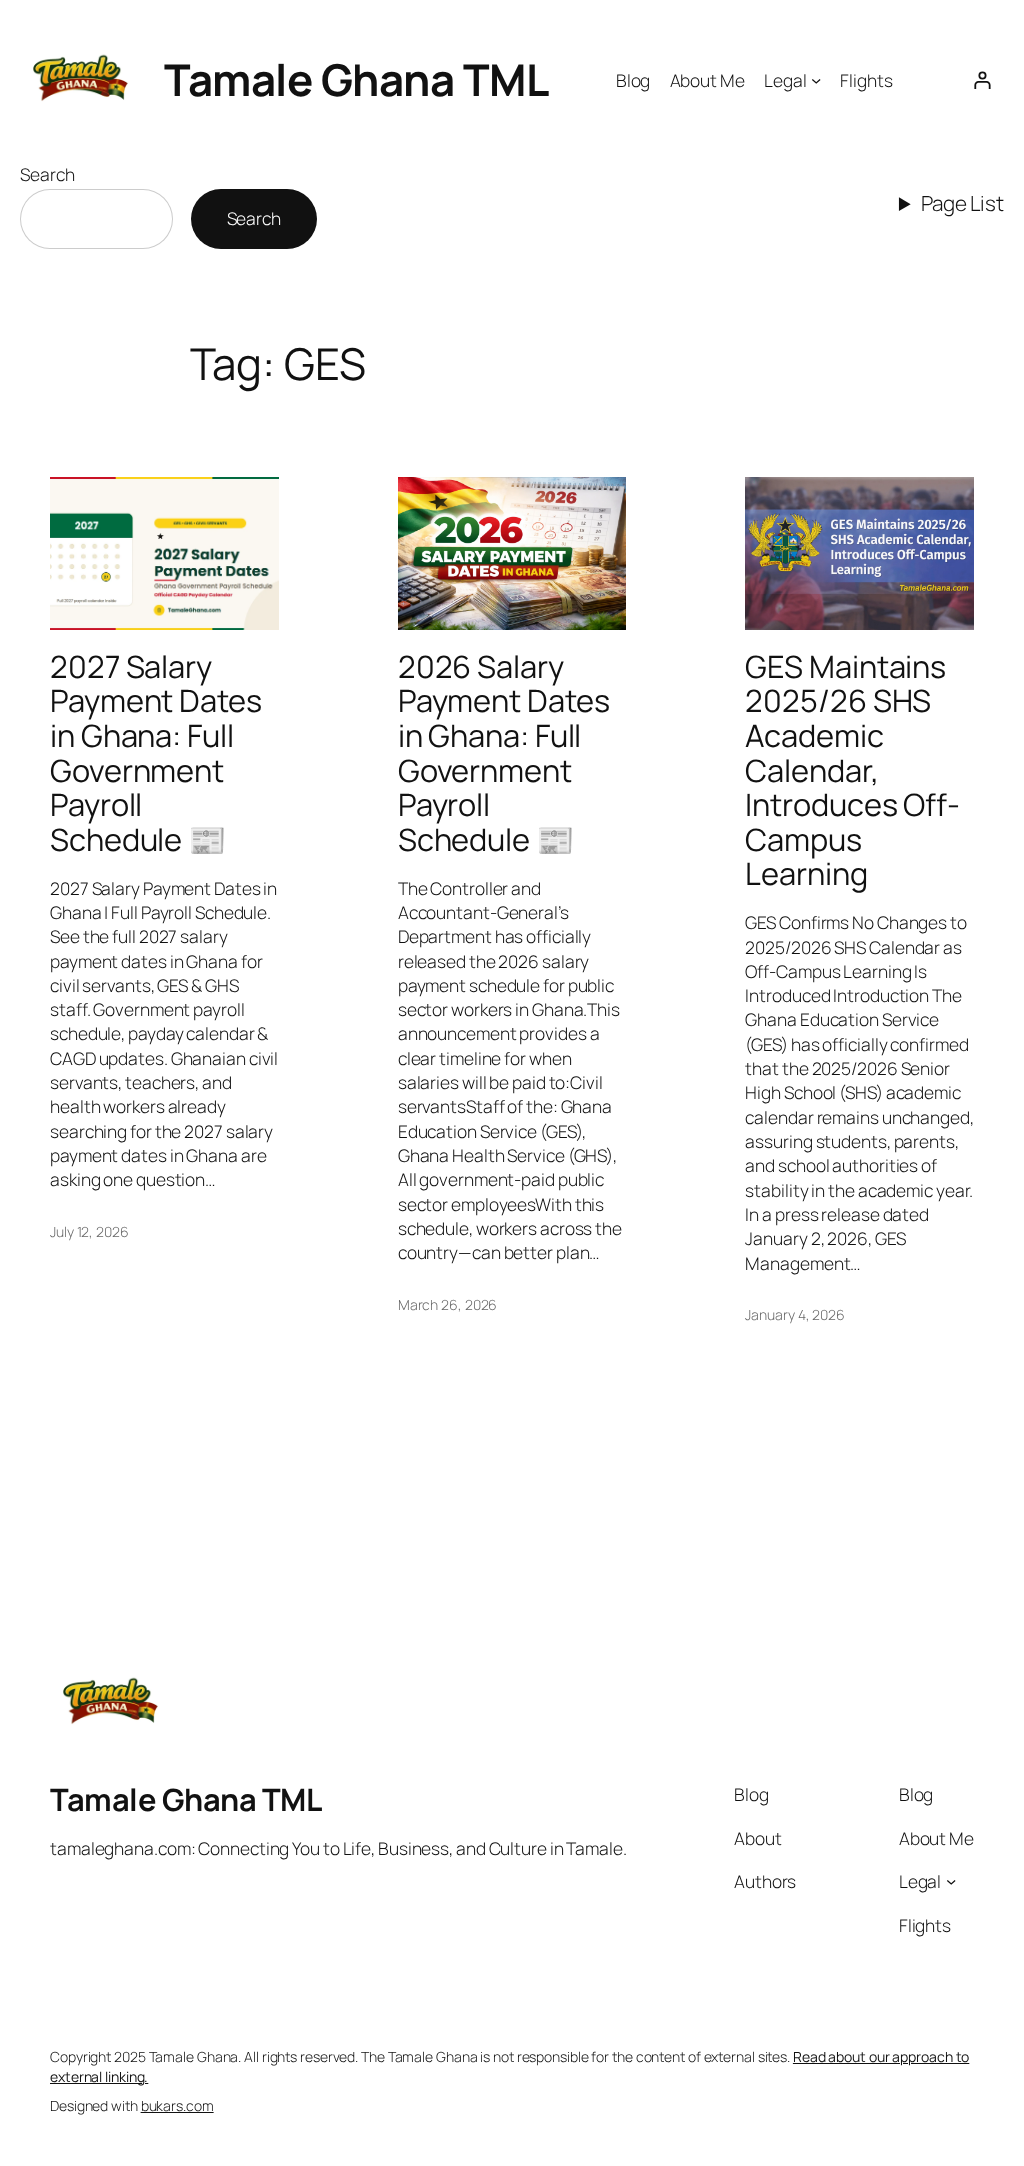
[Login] (982, 79)
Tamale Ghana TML (356, 79)
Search (47, 174)
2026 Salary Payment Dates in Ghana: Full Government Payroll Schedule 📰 (504, 753)
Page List (962, 203)
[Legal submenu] (816, 80)
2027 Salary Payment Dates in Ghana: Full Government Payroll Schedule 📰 (156, 753)
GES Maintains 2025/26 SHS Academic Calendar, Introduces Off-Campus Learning (852, 770)
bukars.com (177, 2105)
